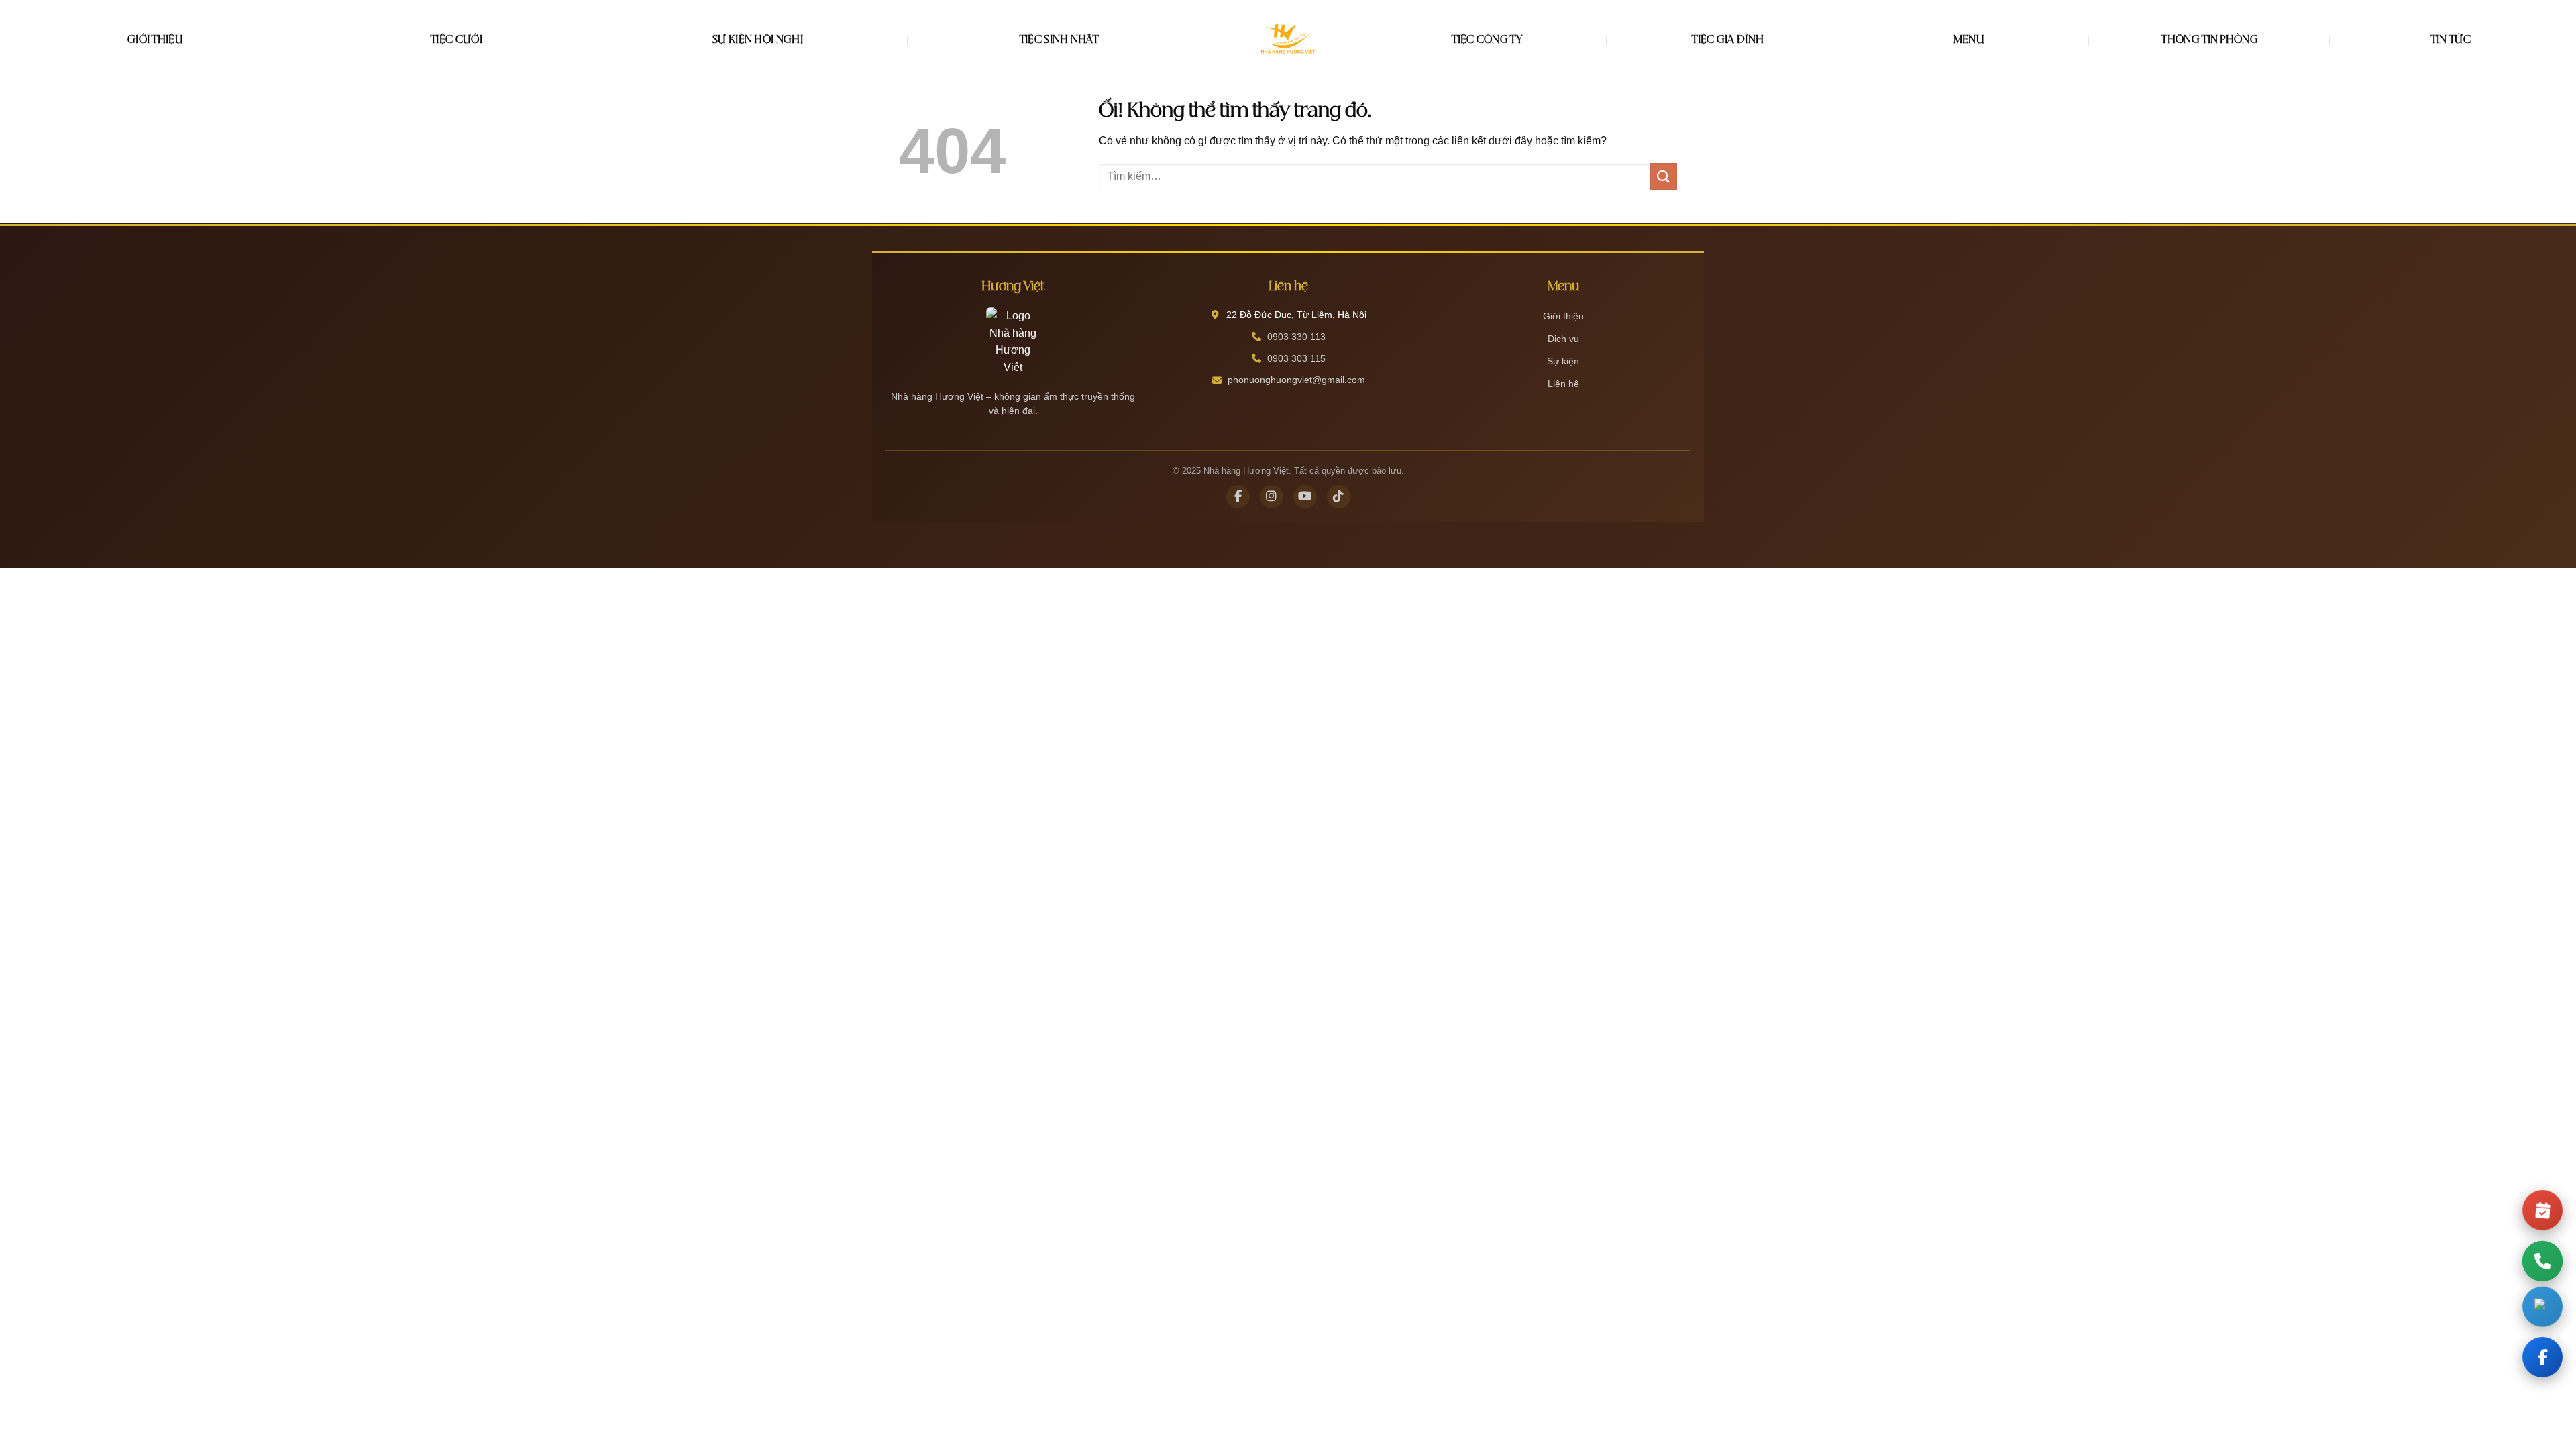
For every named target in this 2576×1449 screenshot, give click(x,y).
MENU (1969, 40)
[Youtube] (1305, 497)
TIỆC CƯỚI (457, 40)
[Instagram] (1272, 497)
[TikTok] (1339, 497)
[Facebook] (1238, 497)
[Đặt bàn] (2542, 1206)
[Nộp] (1664, 176)
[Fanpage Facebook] (2542, 1361)
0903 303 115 (1296, 358)
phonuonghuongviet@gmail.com (1296, 380)
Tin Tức (2451, 40)
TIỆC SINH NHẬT (1059, 40)
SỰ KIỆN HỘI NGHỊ (758, 40)
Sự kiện (1563, 361)
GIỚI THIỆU (155, 40)
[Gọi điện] (2542, 1261)
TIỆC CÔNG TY (1487, 40)
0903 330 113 (1296, 337)
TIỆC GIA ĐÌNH (1728, 40)
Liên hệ (1563, 384)
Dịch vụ (1563, 339)
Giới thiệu (1563, 316)
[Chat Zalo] (2542, 1308)
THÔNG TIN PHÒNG (2210, 40)
